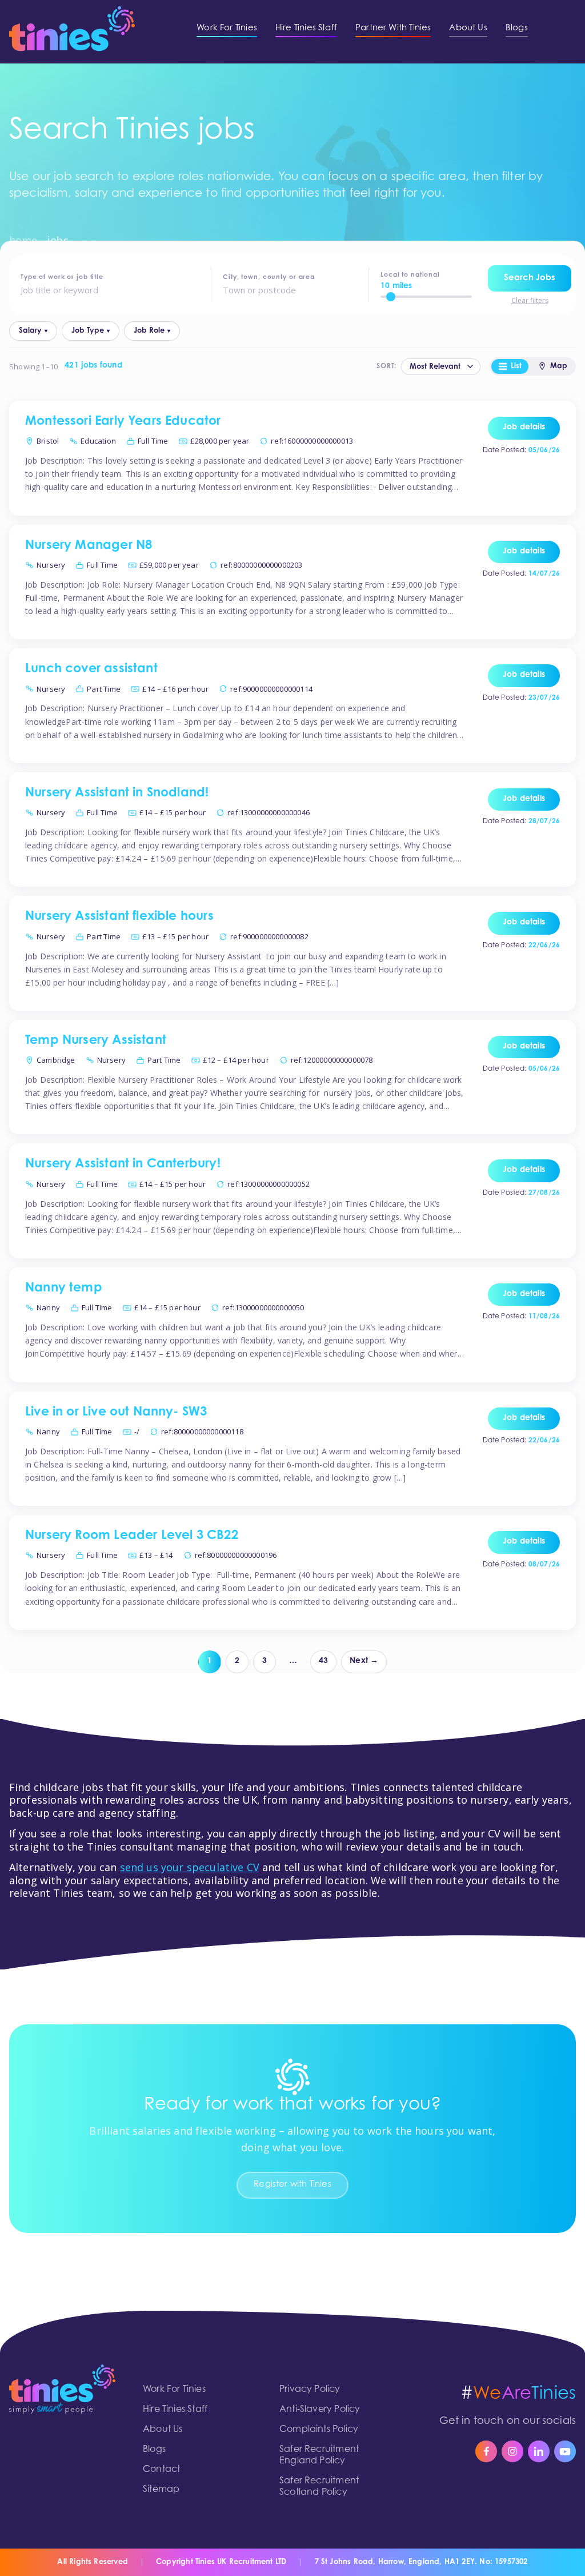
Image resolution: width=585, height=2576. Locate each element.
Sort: (386, 366)
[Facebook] (486, 2451)
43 (323, 1661)
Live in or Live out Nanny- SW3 (116, 1413)
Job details (524, 428)
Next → (364, 1661)
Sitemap (161, 2490)
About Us (163, 2430)
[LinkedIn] (539, 2451)
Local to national (410, 275)
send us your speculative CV (190, 1867)
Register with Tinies (292, 2185)
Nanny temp (64, 1289)
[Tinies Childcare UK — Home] (72, 29)
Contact (161, 2470)
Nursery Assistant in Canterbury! (123, 1165)
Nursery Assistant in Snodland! (117, 793)
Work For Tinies (174, 2390)
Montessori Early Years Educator (123, 422)
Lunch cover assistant (91, 669)
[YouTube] (565, 2451)
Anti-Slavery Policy (320, 2410)
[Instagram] (512, 2451)
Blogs (154, 2450)
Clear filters (530, 301)
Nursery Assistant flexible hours (119, 917)
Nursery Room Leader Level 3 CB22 (132, 1536)
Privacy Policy (310, 2390)
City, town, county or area (269, 278)
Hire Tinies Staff (175, 2410)
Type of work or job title (62, 278)
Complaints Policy (319, 2430)
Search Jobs (530, 278)
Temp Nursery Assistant (96, 1041)
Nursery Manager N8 (89, 546)
